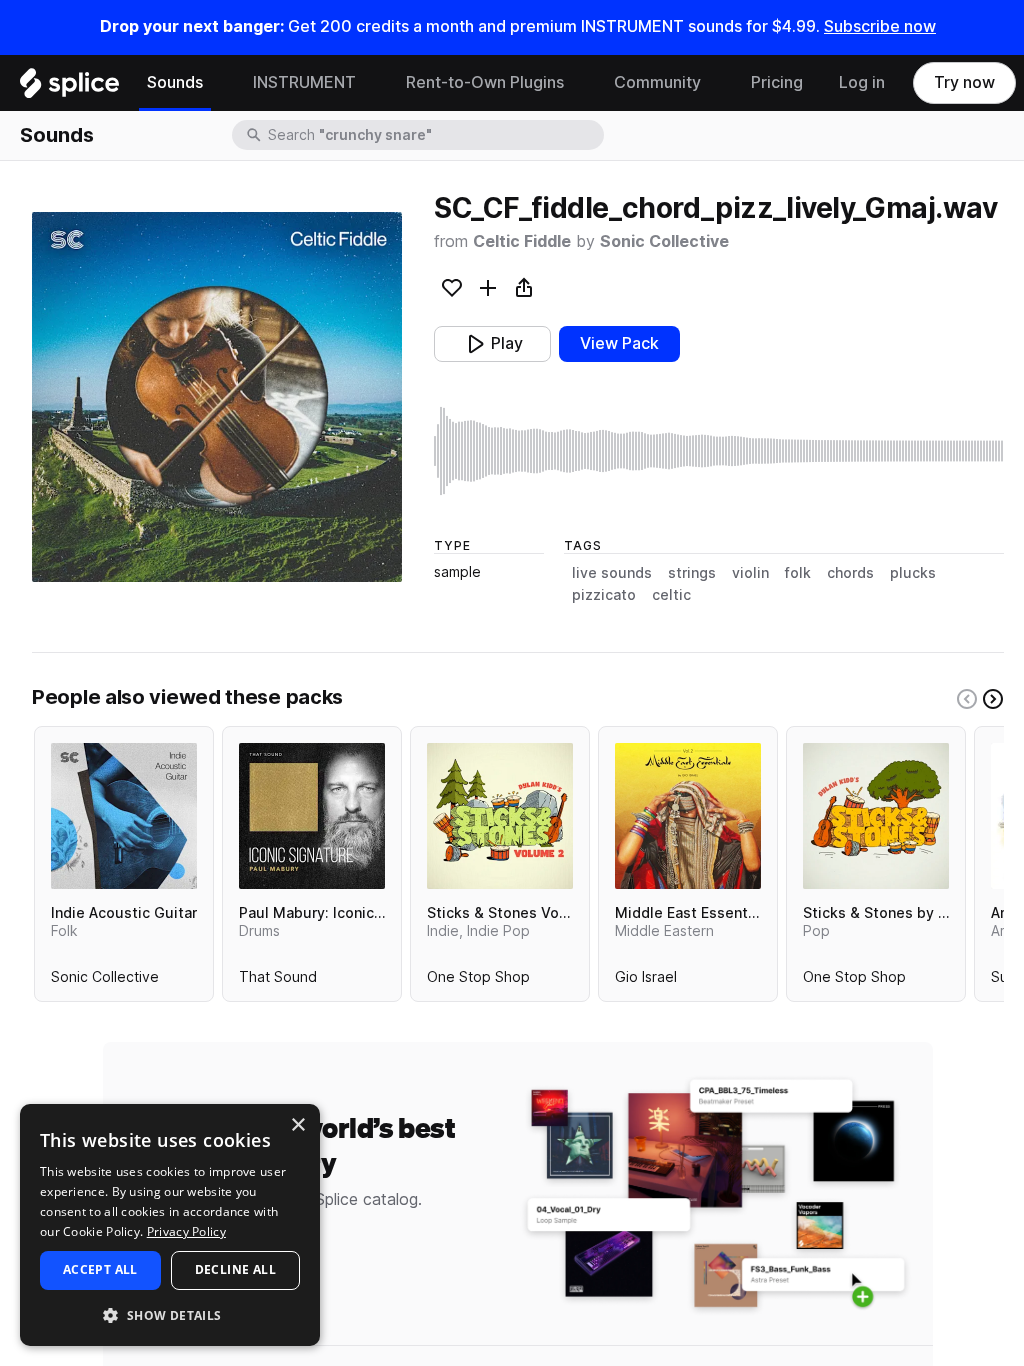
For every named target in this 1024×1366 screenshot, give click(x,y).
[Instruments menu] (371, 83)
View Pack (619, 343)
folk (798, 573)
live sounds (612, 573)
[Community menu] (716, 83)
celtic (671, 595)
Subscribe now (880, 26)
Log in (862, 82)
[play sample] (719, 451)
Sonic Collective (664, 241)
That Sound (278, 981)
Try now (964, 82)
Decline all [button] (235, 1269)
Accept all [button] (100, 1269)
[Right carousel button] (993, 699)
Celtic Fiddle (522, 241)
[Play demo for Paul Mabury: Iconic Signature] (312, 816)
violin (750, 573)
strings (692, 573)
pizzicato (604, 595)
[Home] (69, 88)
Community (657, 82)
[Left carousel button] (967, 699)
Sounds (175, 82)
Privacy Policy (186, 1231)
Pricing (777, 82)
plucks (913, 573)
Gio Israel (646, 981)
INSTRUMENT (304, 82)
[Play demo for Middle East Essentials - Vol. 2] (688, 816)
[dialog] (170, 1225)
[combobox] (434, 135)
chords (850, 573)
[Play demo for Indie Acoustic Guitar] (124, 816)
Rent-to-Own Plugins (485, 82)
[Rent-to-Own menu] (579, 83)
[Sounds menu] (218, 83)
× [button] (297, 1125)
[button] (170, 1314)
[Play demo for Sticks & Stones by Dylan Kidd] (876, 816)
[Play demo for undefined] (217, 397)
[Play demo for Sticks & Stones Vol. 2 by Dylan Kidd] (500, 816)
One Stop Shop (478, 981)
